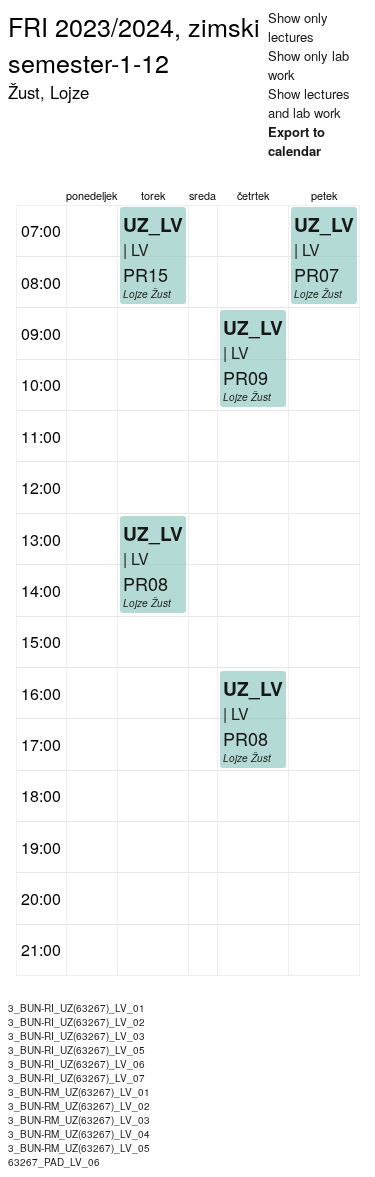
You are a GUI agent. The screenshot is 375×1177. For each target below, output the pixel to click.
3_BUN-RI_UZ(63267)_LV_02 (76, 1022)
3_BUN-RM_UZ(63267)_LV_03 (79, 1120)
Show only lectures (298, 27)
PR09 (245, 377)
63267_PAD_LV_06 (54, 1162)
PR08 (145, 583)
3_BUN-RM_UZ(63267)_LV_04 (79, 1134)
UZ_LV (153, 533)
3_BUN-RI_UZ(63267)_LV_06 (76, 1064)
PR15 (145, 274)
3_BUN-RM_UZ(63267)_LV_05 (79, 1148)
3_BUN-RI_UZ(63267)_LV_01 (76, 1008)
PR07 (316, 274)
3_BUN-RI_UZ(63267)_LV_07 (76, 1078)
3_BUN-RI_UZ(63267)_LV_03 (76, 1036)
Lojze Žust (147, 603)
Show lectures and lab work (309, 103)
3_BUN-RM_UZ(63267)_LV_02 (79, 1106)
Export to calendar (296, 141)
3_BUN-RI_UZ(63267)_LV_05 (76, 1050)
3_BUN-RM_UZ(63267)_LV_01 (79, 1092)
